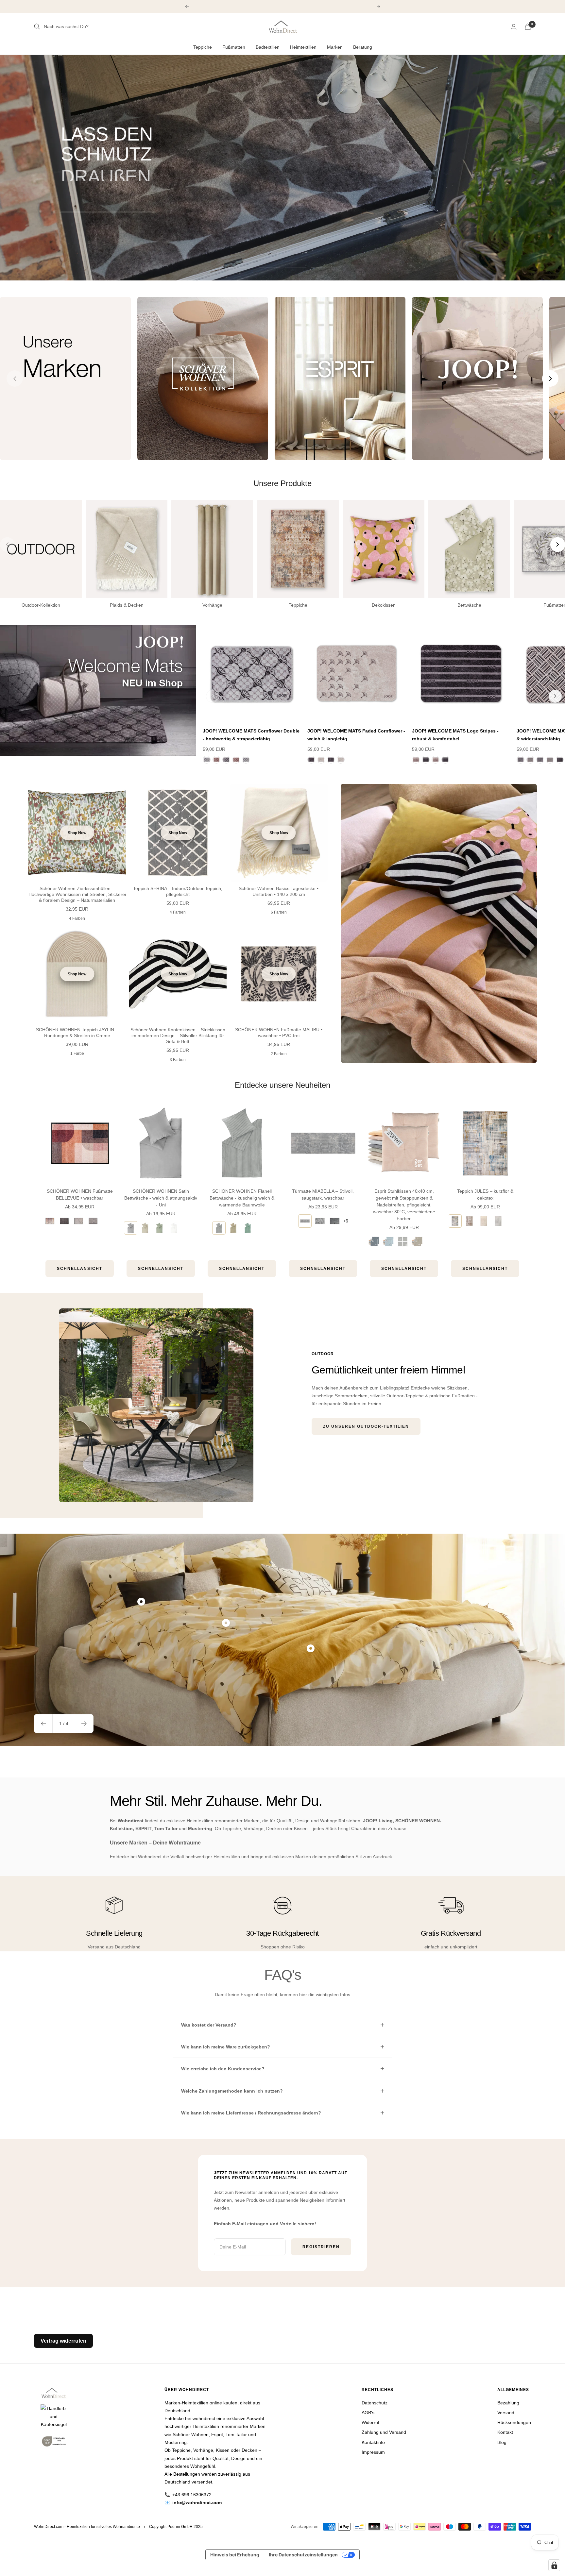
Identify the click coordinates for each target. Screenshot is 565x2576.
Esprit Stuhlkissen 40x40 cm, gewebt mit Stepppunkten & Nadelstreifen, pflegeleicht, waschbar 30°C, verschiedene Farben (404, 1205)
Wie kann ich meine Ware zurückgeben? (226, 2047)
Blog (502, 2442)
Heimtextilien (303, 47)
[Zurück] (213, 696)
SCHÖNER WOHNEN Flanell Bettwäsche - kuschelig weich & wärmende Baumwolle (242, 1198)
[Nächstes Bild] (550, 379)
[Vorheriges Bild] (15, 379)
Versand (506, 2413)
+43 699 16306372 (192, 2495)
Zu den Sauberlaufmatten (108, 204)
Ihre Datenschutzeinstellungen (303, 2555)
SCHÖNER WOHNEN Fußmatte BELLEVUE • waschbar (80, 1195)
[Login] (514, 27)
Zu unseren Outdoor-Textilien (366, 1426)
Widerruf (370, 2422)
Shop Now (77, 833)
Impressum (373, 2452)
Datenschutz (375, 2403)
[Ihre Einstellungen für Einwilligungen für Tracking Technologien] (554, 2565)
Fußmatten (234, 47)
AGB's (368, 2413)
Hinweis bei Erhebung (235, 2555)
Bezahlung (508, 2403)
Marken (335, 47)
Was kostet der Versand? (209, 2025)
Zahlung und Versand (384, 2432)
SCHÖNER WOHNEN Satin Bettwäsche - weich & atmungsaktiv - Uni (161, 1198)
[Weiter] (555, 696)
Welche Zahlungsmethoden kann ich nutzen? (232, 2091)
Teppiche (203, 47)
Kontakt (505, 2432)
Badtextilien (268, 47)
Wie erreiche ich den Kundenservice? (223, 2069)
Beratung (363, 47)
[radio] (50, 1221)
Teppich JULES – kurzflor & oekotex (485, 1195)
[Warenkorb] (528, 27)
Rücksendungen (514, 2422)
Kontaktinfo (373, 2442)
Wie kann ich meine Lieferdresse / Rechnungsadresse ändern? (251, 2113)
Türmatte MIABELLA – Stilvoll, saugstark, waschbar (323, 1195)
